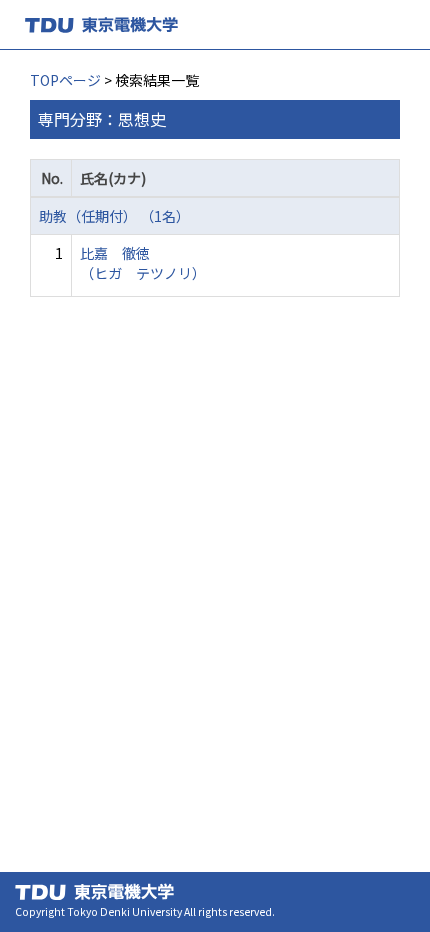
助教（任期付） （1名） (114, 216)
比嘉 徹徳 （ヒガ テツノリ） (143, 263)
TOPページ (65, 80)
